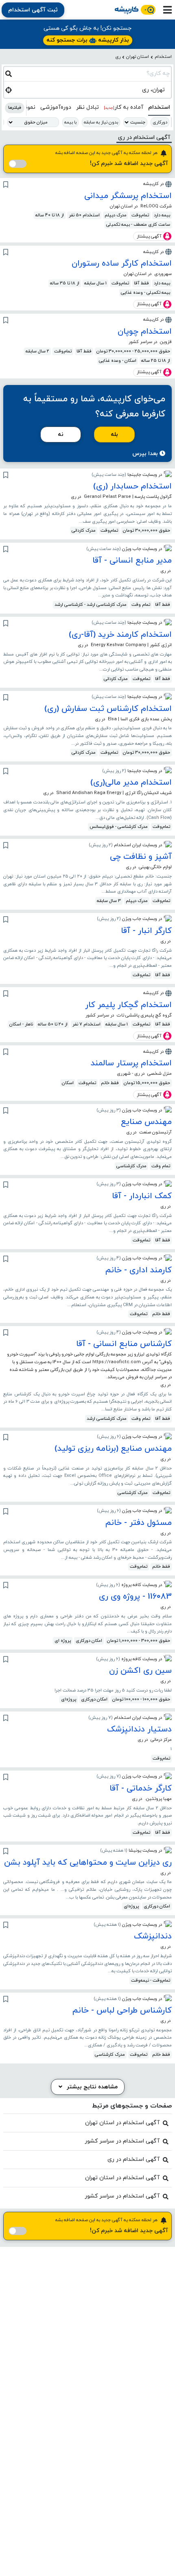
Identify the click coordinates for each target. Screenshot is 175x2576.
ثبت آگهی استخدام (33, 10)
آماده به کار (124, 107)
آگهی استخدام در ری (133, 2159)
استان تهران (138, 57)
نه (61, 434)
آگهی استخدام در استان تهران (122, 2123)
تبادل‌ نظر (87, 107)
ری (118, 57)
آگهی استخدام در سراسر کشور (122, 2141)
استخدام (163, 57)
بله (114, 434)
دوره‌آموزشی (56, 107)
